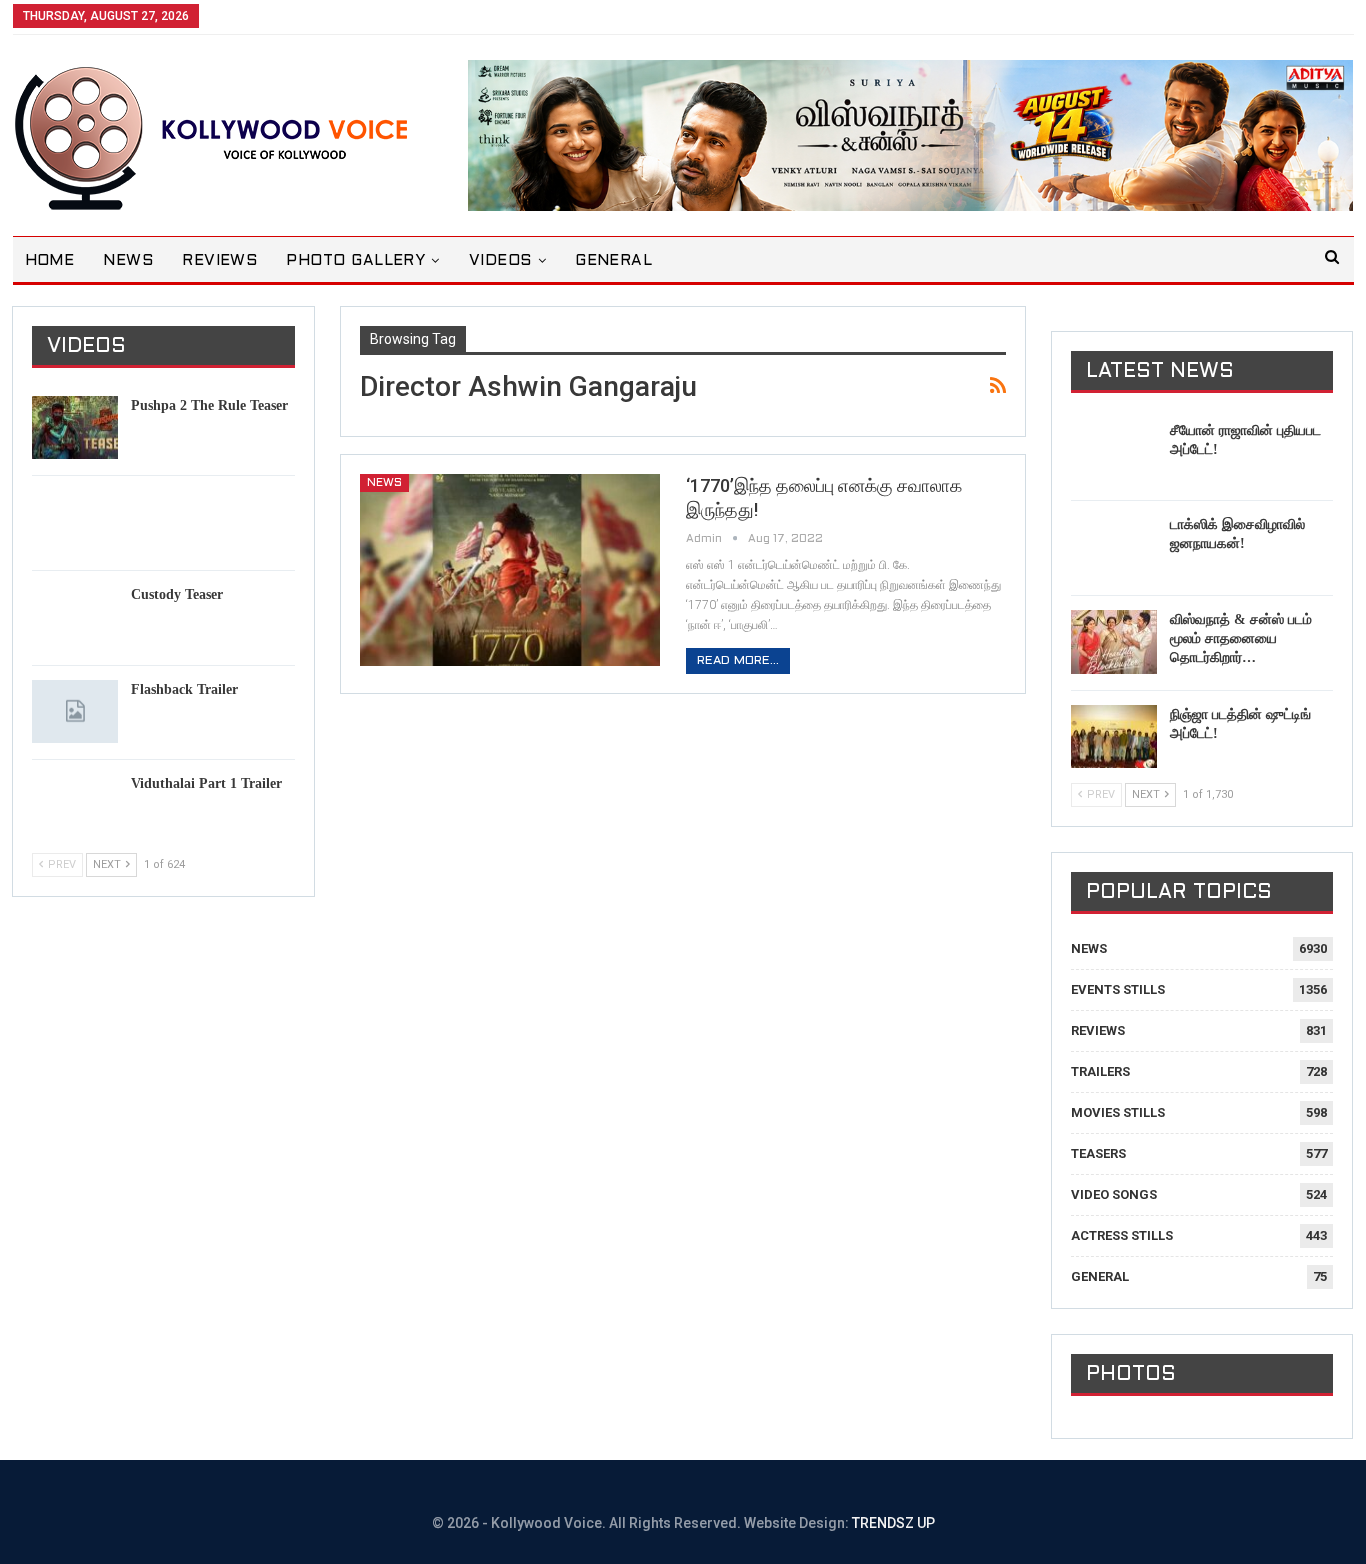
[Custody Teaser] (75, 617)
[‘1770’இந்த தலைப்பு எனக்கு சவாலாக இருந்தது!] (510, 570)
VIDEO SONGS (1114, 1194)
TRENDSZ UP (893, 1523)
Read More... (738, 661)
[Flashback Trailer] (75, 712)
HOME (50, 261)
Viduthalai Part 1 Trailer (206, 783)
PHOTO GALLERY (355, 261)
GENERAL (613, 261)
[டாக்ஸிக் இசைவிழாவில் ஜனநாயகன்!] (1114, 547)
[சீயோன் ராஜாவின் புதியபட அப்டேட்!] (1114, 453)
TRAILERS (1100, 1071)
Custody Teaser (177, 594)
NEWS (128, 261)
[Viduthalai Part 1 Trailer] (75, 806)
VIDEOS (500, 261)
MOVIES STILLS (1118, 1112)
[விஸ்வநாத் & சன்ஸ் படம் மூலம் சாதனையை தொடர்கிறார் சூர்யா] (1114, 642)
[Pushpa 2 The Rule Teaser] (75, 428)
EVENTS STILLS (1118, 989)
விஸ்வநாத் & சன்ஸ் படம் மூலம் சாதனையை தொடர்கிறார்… (1241, 638)
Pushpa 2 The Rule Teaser (209, 405)
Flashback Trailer (184, 689)
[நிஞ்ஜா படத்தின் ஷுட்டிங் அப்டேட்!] (1114, 737)
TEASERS (1098, 1153)
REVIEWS (219, 261)
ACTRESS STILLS (1122, 1235)
